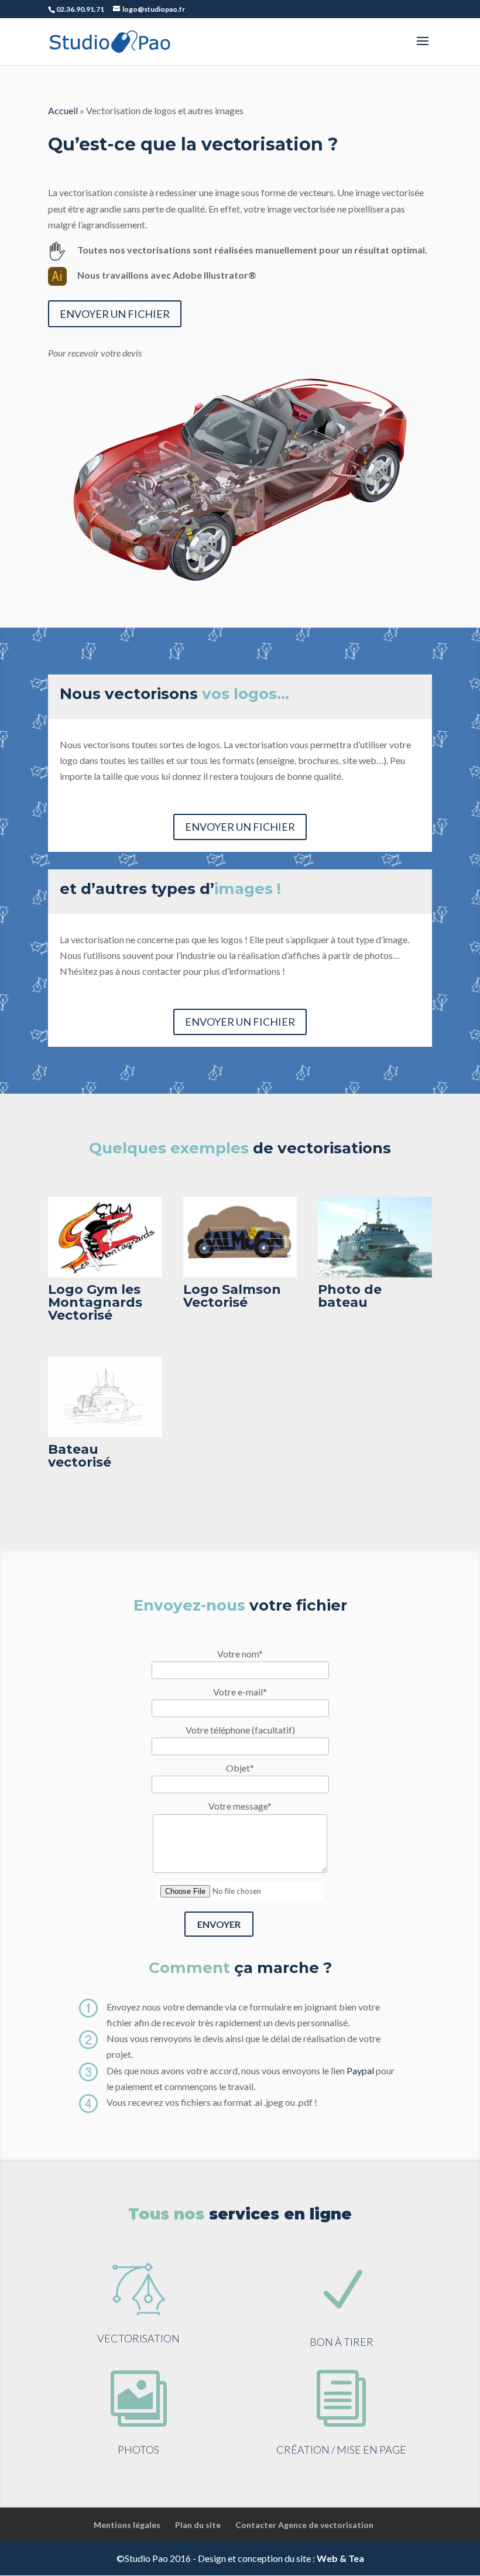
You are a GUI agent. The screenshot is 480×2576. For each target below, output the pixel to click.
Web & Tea (340, 2558)
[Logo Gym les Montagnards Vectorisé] (105, 1274)
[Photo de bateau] (375, 1274)
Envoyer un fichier (115, 314)
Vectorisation (138, 2338)
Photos (138, 2450)
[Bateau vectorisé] (105, 1433)
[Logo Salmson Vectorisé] (240, 1274)
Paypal (360, 2070)
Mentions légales (127, 2525)
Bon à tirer (342, 2342)
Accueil (63, 110)
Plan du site (198, 2525)
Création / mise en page (341, 2450)
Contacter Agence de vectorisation (304, 2525)
